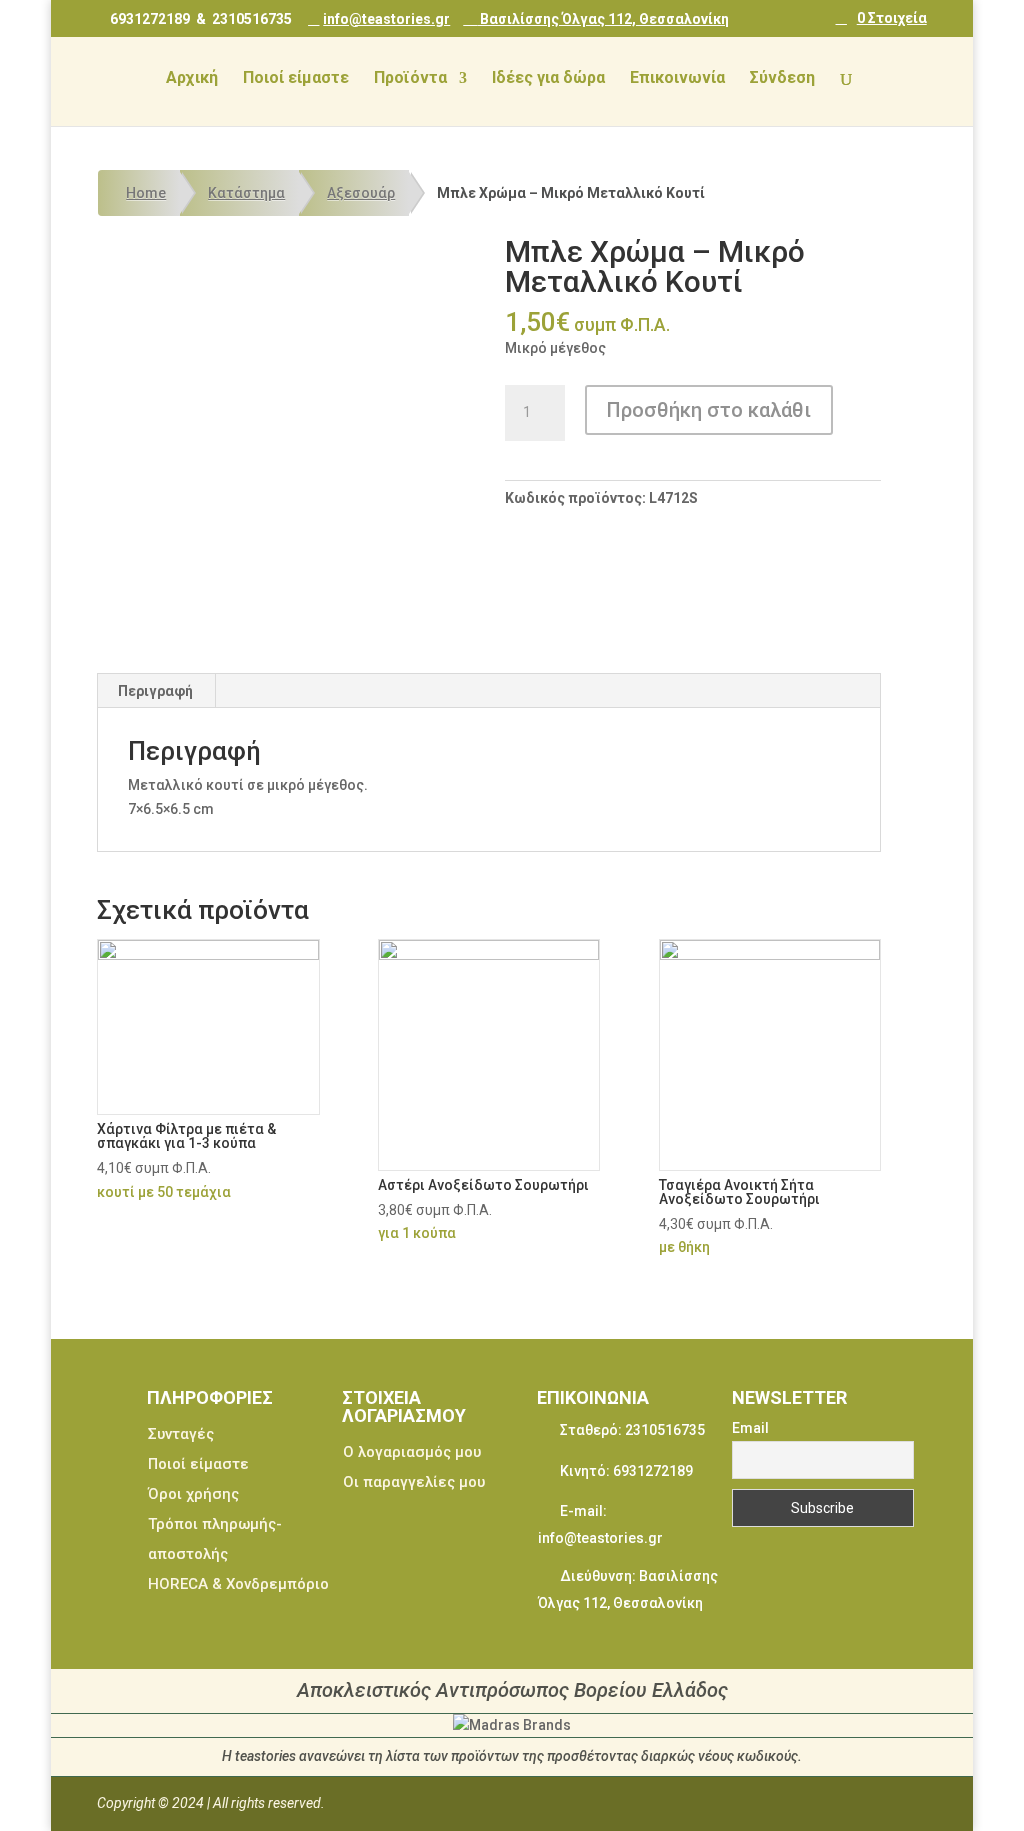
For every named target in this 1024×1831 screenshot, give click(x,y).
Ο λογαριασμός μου (412, 1452)
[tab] (156, 691)
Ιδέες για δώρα (548, 79)
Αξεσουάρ (361, 193)
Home (146, 193)
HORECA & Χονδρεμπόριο (238, 1584)
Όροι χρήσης (193, 1494)
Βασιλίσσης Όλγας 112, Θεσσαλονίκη (603, 18)
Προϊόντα (410, 79)
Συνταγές (181, 1434)
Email (750, 1428)
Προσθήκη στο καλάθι (709, 410)
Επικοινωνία (677, 79)
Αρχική (192, 79)
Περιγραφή (155, 691)
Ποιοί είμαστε (296, 79)
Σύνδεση (782, 79)
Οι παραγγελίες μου (414, 1482)
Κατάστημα (246, 193)
